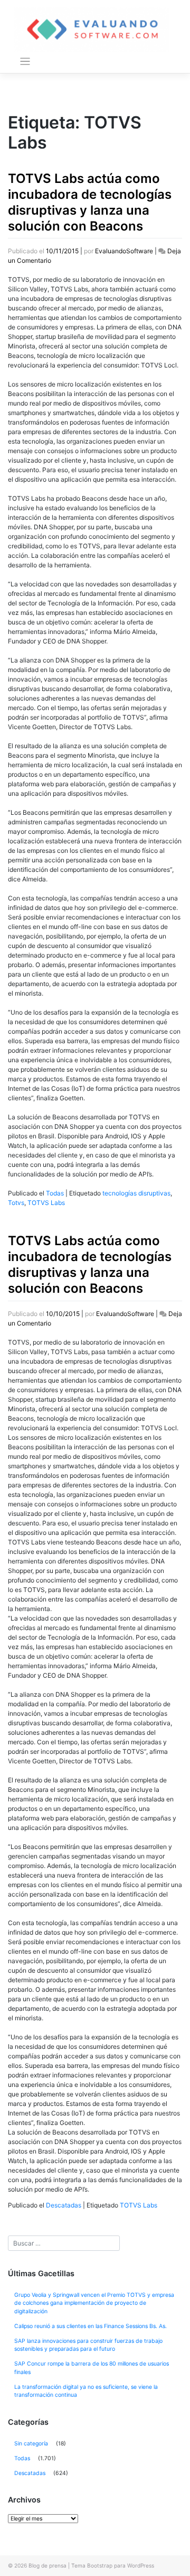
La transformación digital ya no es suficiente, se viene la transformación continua (86, 2391)
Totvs (16, 1203)
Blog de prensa (47, 2565)
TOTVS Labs (46, 1203)
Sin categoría (31, 2444)
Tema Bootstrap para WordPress (113, 2565)
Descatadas (64, 2205)
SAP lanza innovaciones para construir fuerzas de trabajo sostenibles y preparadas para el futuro (88, 2345)
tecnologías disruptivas (136, 1193)
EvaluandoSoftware (124, 251)
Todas (55, 1193)
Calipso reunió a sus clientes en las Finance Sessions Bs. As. (91, 2326)
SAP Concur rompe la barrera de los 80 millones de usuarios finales (92, 2368)
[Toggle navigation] (25, 62)
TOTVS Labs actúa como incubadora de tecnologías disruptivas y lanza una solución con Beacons (90, 202)
